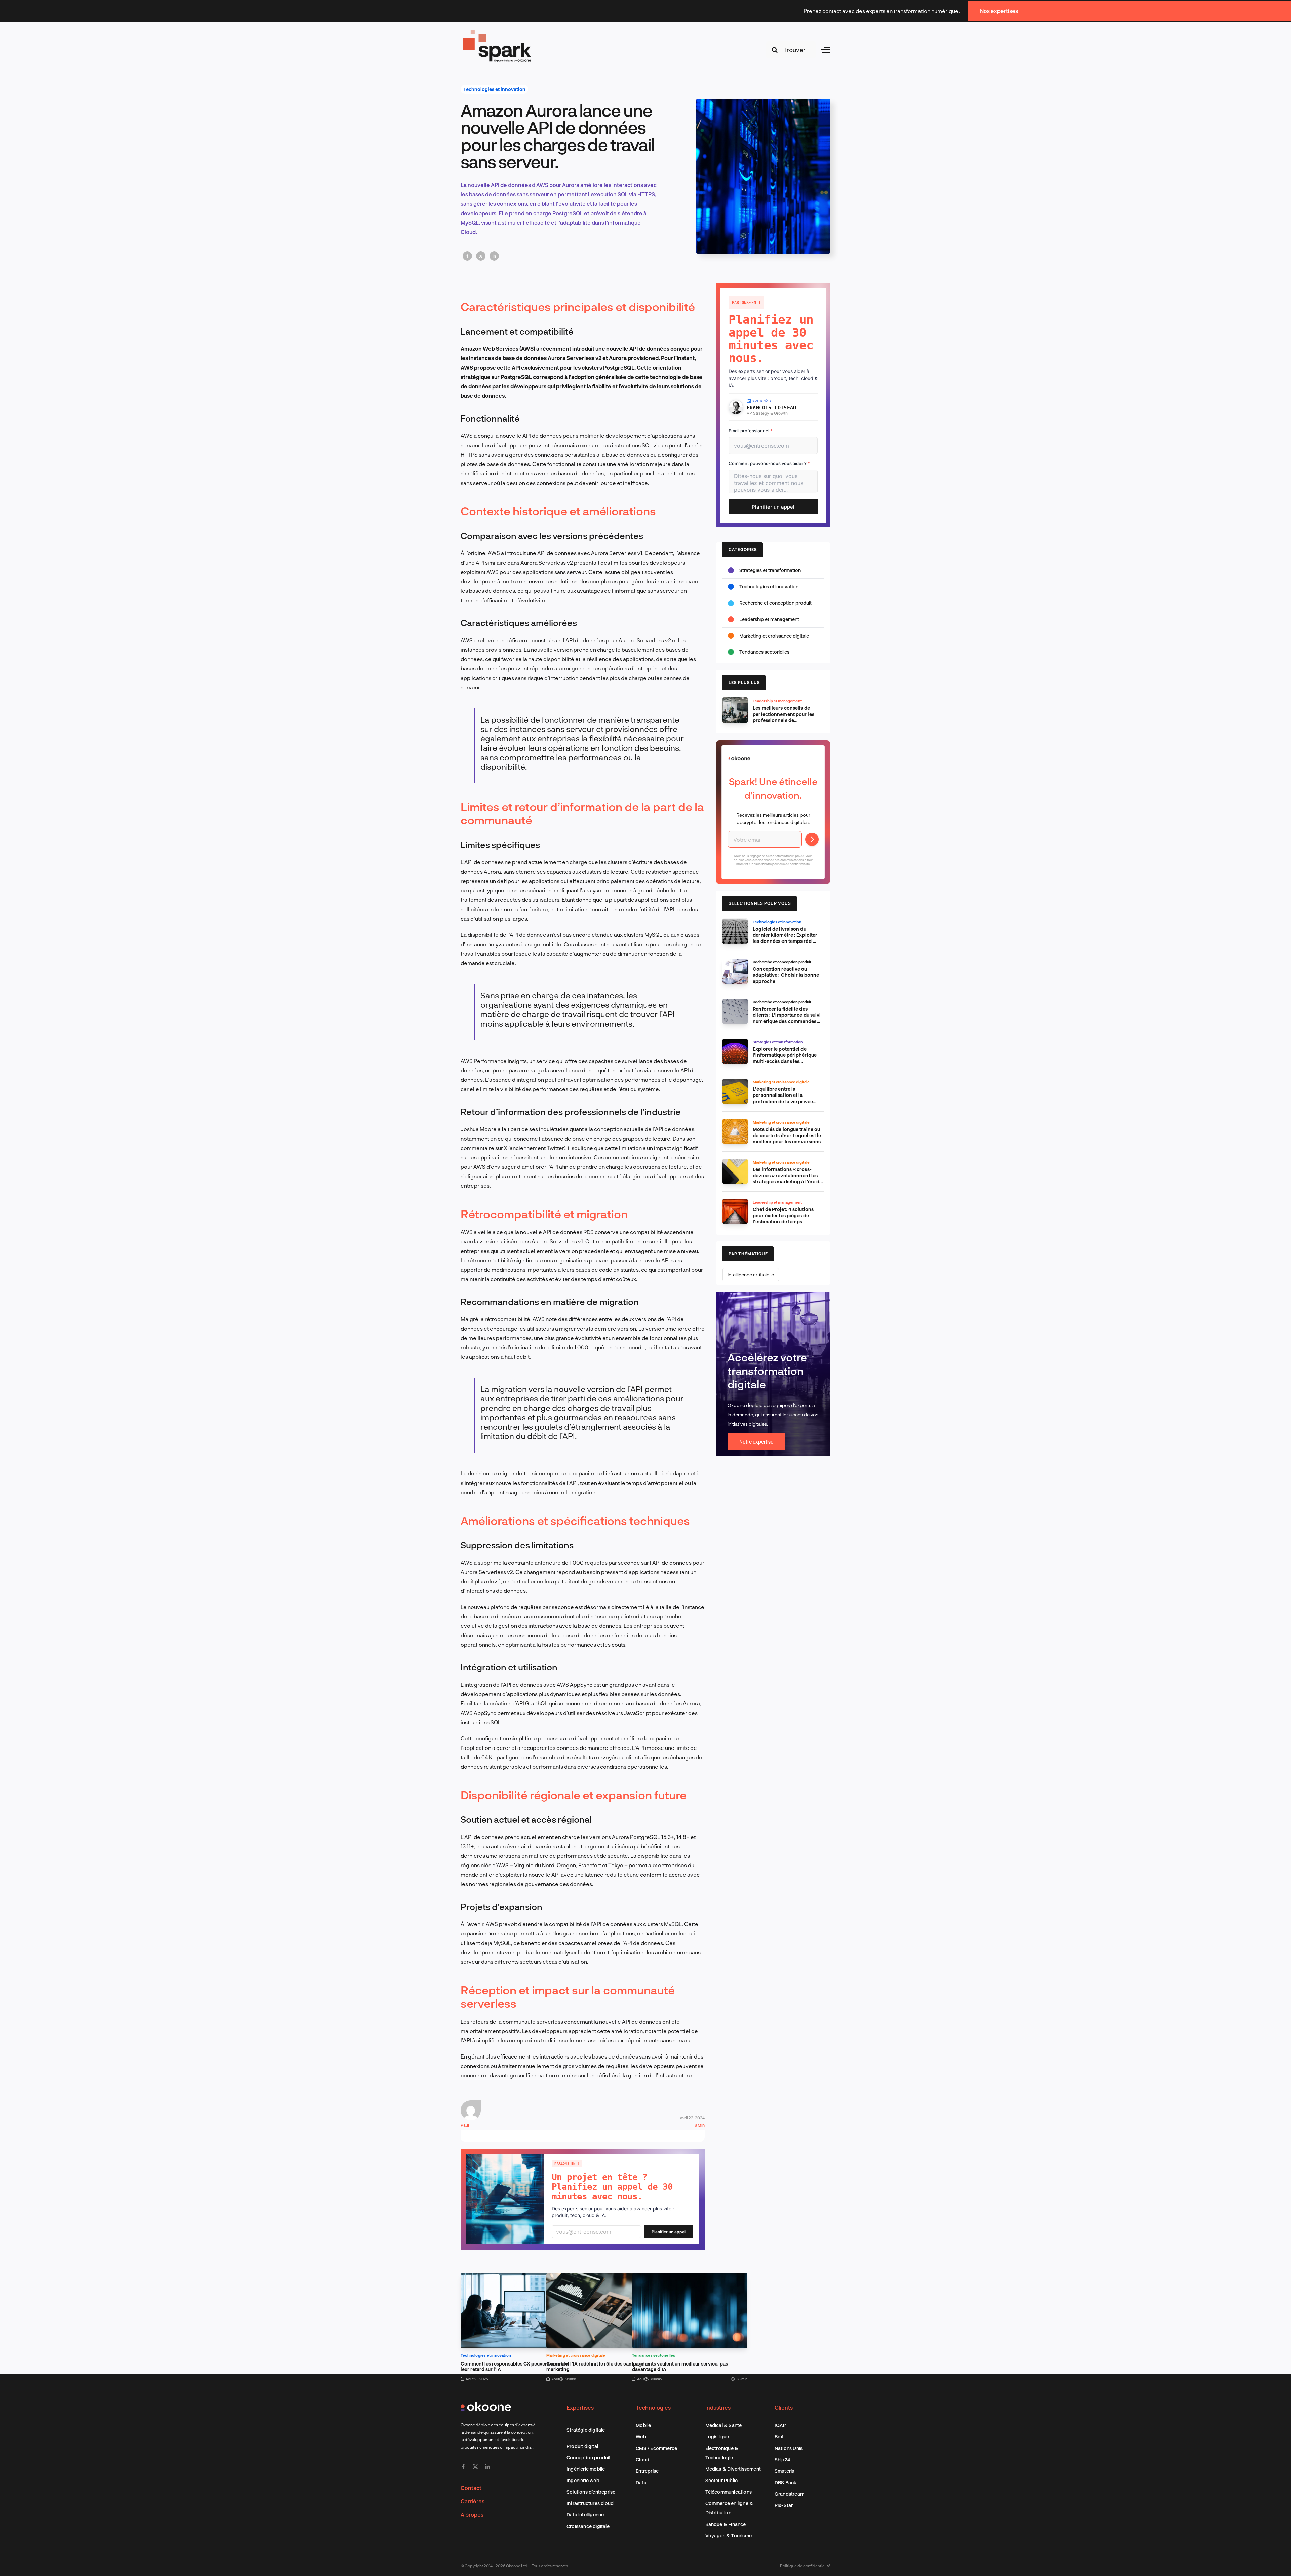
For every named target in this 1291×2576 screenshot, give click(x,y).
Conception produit (589, 2457)
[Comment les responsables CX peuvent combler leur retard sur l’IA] (518, 2278)
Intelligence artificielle (751, 1275)
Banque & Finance (726, 2524)
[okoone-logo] (486, 2405)
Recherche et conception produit (775, 603)
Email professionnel (751, 431)
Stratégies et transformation (770, 570)
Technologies (653, 2407)
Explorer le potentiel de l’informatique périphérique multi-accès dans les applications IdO (785, 1058)
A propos (472, 2515)
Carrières (473, 2501)
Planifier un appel (669, 2232)
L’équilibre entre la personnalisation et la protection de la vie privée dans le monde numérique (783, 1098)
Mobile (643, 2425)
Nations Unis (789, 2448)
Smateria (785, 2471)
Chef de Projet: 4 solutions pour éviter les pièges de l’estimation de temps (783, 1215)
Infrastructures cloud (590, 2503)
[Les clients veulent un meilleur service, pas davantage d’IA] (690, 2278)
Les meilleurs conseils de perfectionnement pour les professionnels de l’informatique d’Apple (784, 717)
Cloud (642, 2459)
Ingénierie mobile (586, 2469)
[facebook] (463, 2467)
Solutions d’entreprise (591, 2492)
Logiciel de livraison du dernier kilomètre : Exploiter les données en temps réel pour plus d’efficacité (785, 938)
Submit (812, 839)
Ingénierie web (583, 2480)
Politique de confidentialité (805, 2566)
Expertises (580, 2407)
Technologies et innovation (494, 89)
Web (641, 2437)
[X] (481, 256)
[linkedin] (487, 2467)
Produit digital (582, 2446)
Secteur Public (722, 2480)
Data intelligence (585, 2515)
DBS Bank (786, 2482)
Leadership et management (769, 619)
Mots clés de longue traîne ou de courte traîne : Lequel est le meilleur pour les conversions (787, 1135)
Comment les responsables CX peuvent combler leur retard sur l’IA (515, 2366)
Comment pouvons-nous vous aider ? (769, 463)
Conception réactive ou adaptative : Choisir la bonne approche (786, 975)
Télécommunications (729, 2492)
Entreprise (647, 2471)
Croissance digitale (588, 2526)
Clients (784, 2407)
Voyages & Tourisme (729, 2535)
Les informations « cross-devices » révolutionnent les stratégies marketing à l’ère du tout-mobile (787, 1178)
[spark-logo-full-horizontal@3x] (498, 31)
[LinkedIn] (494, 256)
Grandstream (789, 2494)
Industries (718, 2407)
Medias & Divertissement (733, 2469)
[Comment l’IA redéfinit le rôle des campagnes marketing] (604, 2278)
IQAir (780, 2425)
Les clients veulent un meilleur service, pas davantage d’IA (680, 2366)
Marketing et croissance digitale (576, 2355)
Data (641, 2482)
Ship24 (782, 2459)
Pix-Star (784, 2505)
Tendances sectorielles (654, 2355)
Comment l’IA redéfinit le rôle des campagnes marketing (598, 2366)
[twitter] (475, 2467)
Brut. (780, 2437)
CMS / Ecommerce (656, 2448)
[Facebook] (467, 256)
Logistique (717, 2437)
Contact (471, 2488)
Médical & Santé (724, 2425)
